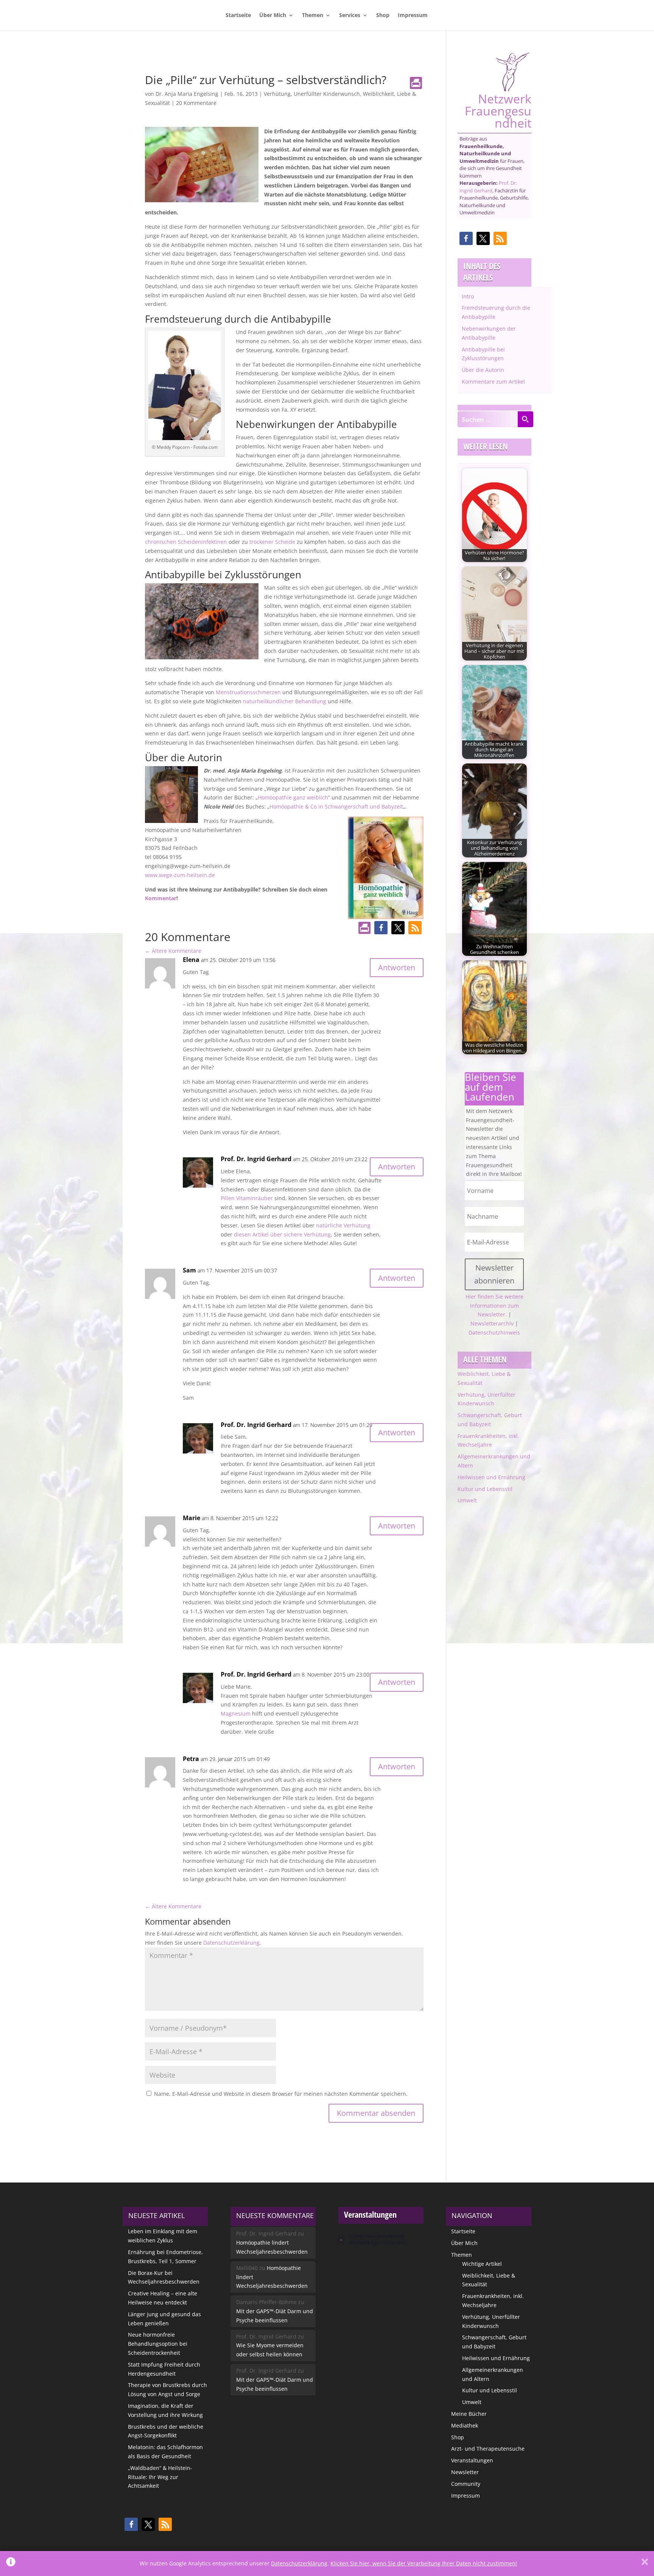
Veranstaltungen (472, 2460)
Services (350, 16)
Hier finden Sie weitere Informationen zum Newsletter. (494, 1306)
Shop (383, 16)
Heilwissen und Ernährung (491, 1477)
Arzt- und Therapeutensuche (488, 2449)
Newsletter (465, 2472)
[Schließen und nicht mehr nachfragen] (645, 2564)
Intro (468, 296)
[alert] (381, 2239)
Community (466, 2484)
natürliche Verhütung (343, 1225)
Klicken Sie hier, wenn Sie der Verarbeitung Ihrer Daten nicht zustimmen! (424, 2563)
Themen (313, 16)
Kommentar (161, 898)
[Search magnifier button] (525, 419)
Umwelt (467, 1500)
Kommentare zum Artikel (493, 382)
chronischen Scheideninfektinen (186, 542)
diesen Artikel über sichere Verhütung (282, 1234)
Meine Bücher (469, 2414)
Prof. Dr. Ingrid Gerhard (488, 187)
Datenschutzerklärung (231, 1943)
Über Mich (273, 16)
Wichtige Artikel (482, 2264)
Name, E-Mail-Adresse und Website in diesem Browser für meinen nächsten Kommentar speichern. (281, 2094)
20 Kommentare (196, 103)
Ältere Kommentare (173, 951)
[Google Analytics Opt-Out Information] (11, 2564)
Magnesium (236, 1713)
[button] (381, 928)
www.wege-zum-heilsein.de (180, 875)
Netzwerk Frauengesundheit (498, 110)
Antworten (397, 967)
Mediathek (465, 2425)
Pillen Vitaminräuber (247, 1198)
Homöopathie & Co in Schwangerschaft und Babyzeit (336, 806)
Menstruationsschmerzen (249, 692)
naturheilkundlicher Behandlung (285, 701)
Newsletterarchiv (492, 1323)
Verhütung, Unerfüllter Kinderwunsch (312, 94)
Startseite (238, 16)
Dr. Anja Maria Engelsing (187, 94)
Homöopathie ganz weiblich (293, 797)
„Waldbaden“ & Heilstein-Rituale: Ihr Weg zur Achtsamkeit (160, 2477)
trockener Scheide (272, 542)
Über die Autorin (483, 370)
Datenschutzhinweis (494, 1332)
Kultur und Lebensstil (485, 1489)
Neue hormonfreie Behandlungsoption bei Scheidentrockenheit (158, 2344)
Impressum (413, 16)
